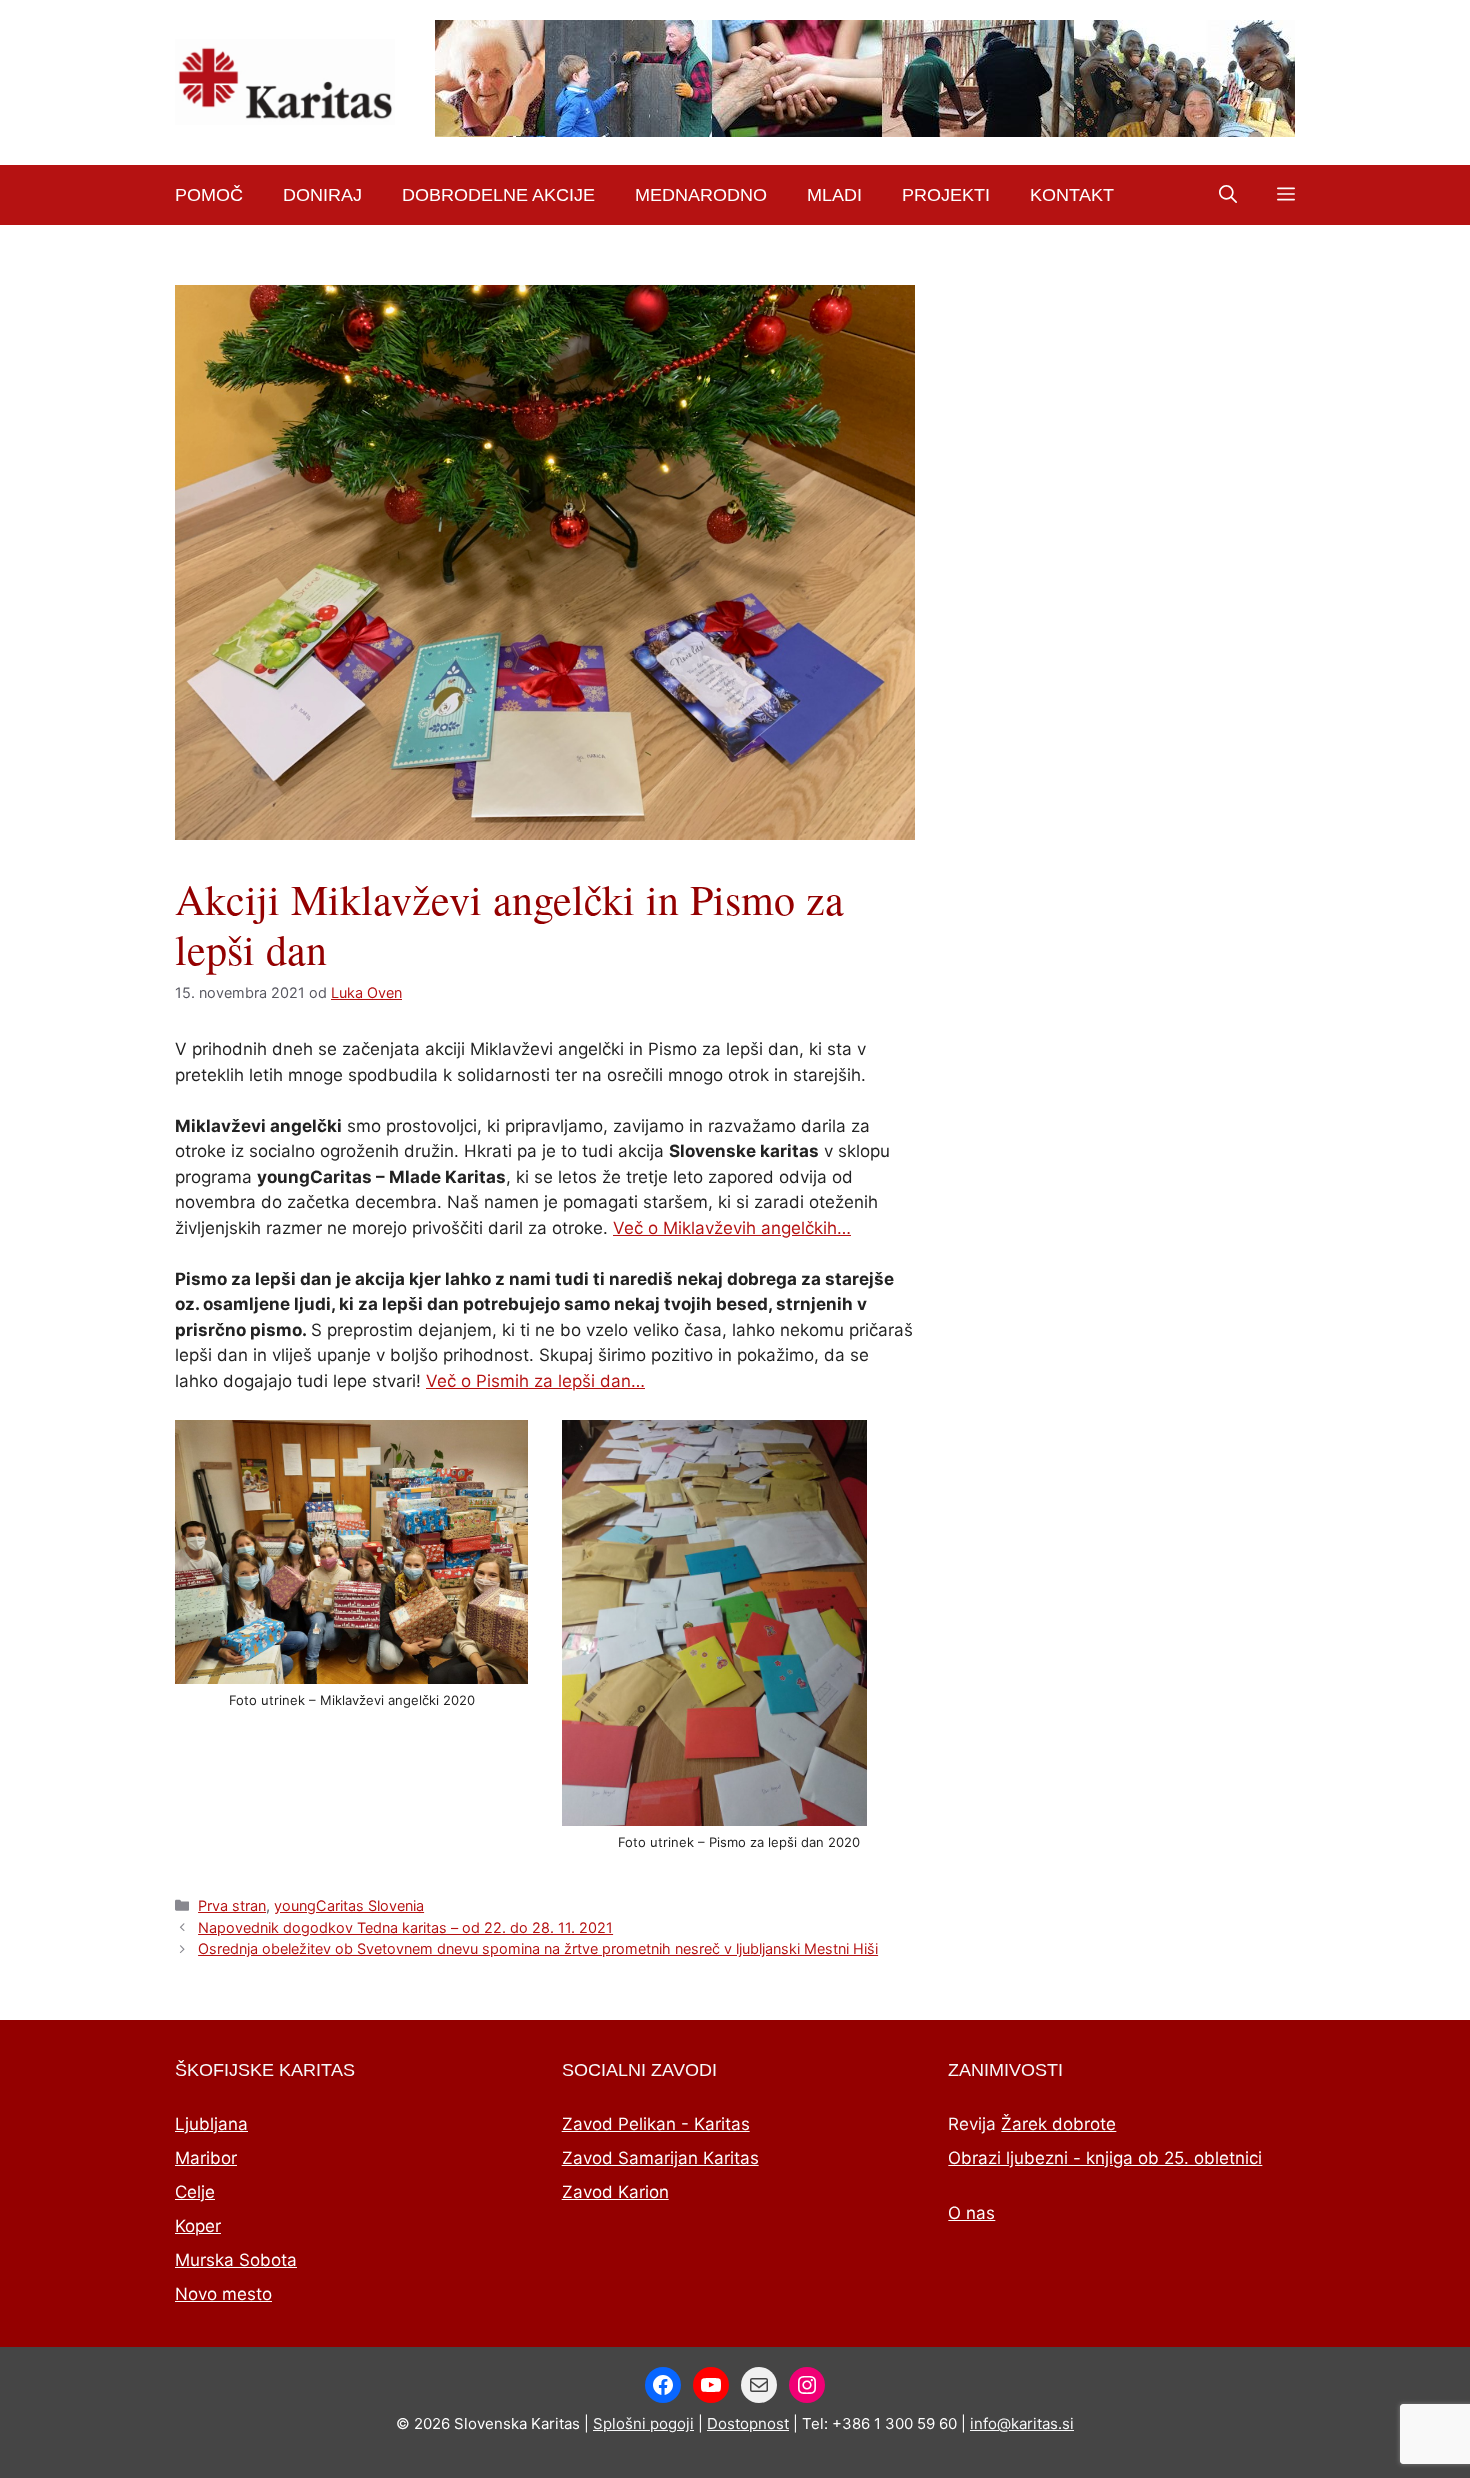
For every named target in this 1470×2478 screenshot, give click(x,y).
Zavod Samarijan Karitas (660, 2158)
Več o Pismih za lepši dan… (535, 1381)
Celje (195, 2192)
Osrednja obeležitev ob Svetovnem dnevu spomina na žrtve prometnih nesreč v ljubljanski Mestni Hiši (538, 1948)
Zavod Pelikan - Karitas (656, 2124)
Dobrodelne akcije (498, 195)
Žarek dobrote (1058, 2124)
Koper (198, 2226)
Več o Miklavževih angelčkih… (732, 1228)
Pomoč (209, 195)
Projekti (946, 195)
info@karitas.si (1022, 2423)
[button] (1228, 195)
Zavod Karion (615, 2192)
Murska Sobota (236, 2260)
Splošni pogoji (643, 2423)
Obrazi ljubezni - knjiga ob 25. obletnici (1105, 2158)
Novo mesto (223, 2294)
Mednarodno (701, 195)
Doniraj (322, 195)
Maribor (206, 2158)
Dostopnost (748, 2423)
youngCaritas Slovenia (349, 1905)
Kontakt (1072, 195)
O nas (971, 2213)
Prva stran (232, 1905)
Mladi (834, 195)
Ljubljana (211, 2124)
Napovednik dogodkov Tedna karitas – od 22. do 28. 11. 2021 (405, 1927)
